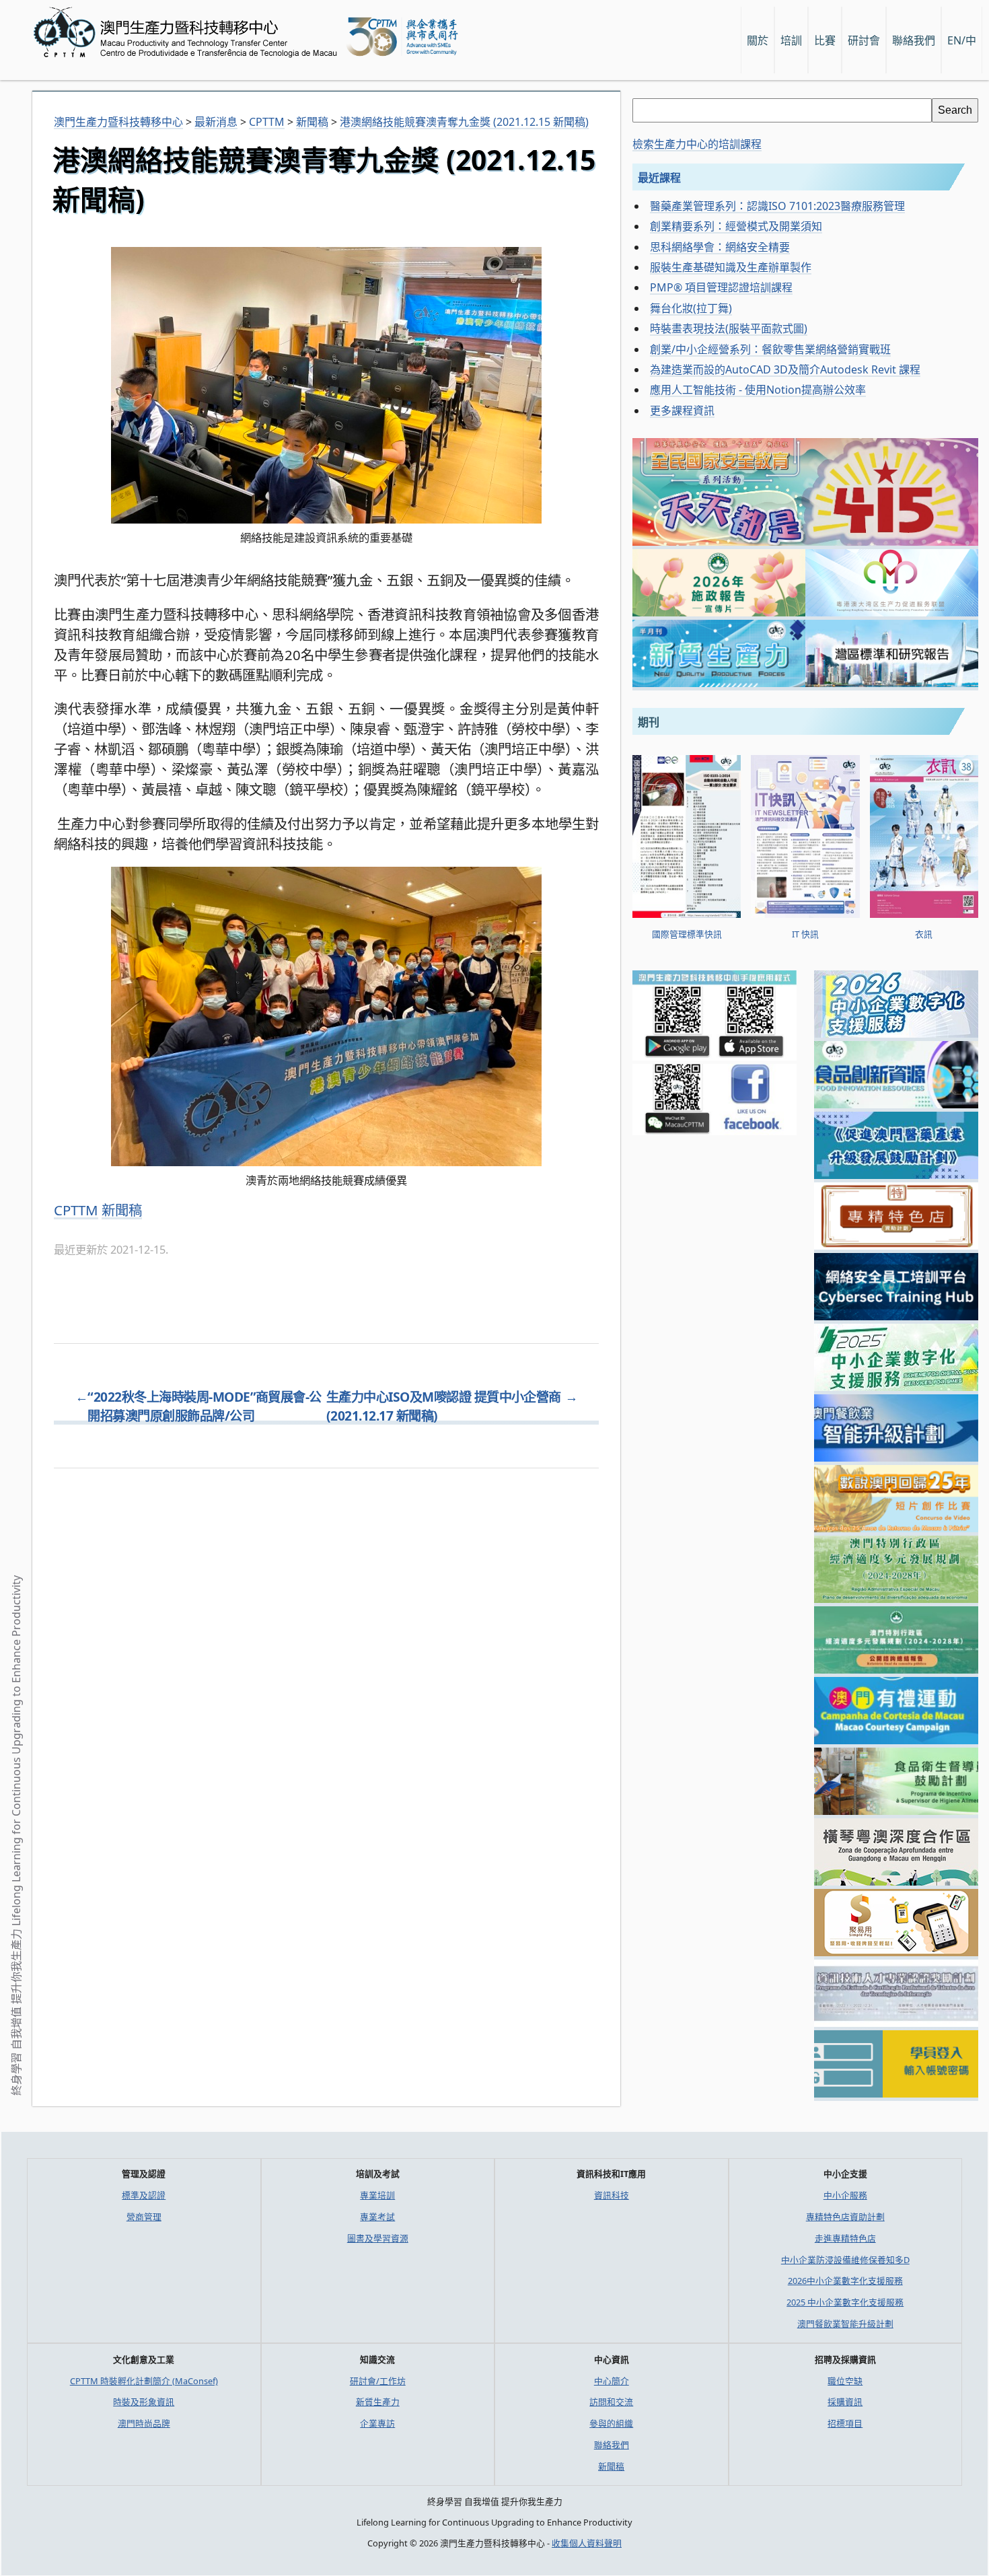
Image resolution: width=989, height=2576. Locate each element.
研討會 (864, 40)
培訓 (791, 40)
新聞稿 (122, 1210)
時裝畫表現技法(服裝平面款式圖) (729, 328)
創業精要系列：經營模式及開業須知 (736, 226)
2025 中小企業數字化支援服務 (845, 2302)
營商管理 (144, 2217)
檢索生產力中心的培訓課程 (697, 144)
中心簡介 (612, 2381)
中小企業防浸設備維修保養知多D (845, 2260)
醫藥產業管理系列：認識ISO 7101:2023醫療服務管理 (777, 206)
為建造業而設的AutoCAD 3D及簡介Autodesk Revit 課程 (785, 369)
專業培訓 (377, 2195)
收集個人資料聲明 (587, 2543)
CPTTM (76, 1210)
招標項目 (845, 2423)
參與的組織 (611, 2423)
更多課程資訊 (682, 410)
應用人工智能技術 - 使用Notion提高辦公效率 (758, 390)
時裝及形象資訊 (144, 2402)
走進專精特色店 (845, 2238)
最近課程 (659, 178)
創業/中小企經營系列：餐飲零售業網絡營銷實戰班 (770, 349)
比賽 (825, 40)
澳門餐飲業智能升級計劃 (845, 2324)
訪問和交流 (611, 2402)
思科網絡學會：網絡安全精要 (720, 247)
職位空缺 (845, 2381)
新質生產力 (378, 2402)
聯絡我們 (612, 2445)
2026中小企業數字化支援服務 (845, 2281)
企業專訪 (377, 2423)
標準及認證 (144, 2195)
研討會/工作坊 (378, 2381)
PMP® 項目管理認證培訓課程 (721, 287)
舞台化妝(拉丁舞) (691, 308)
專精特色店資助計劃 (845, 2217)
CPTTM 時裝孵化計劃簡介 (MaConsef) (144, 2381)
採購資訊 (845, 2402)
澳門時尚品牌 (144, 2423)
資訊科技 (612, 2195)
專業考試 (377, 2217)
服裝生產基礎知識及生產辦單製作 (731, 267)
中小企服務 (845, 2195)
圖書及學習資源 (378, 2238)
